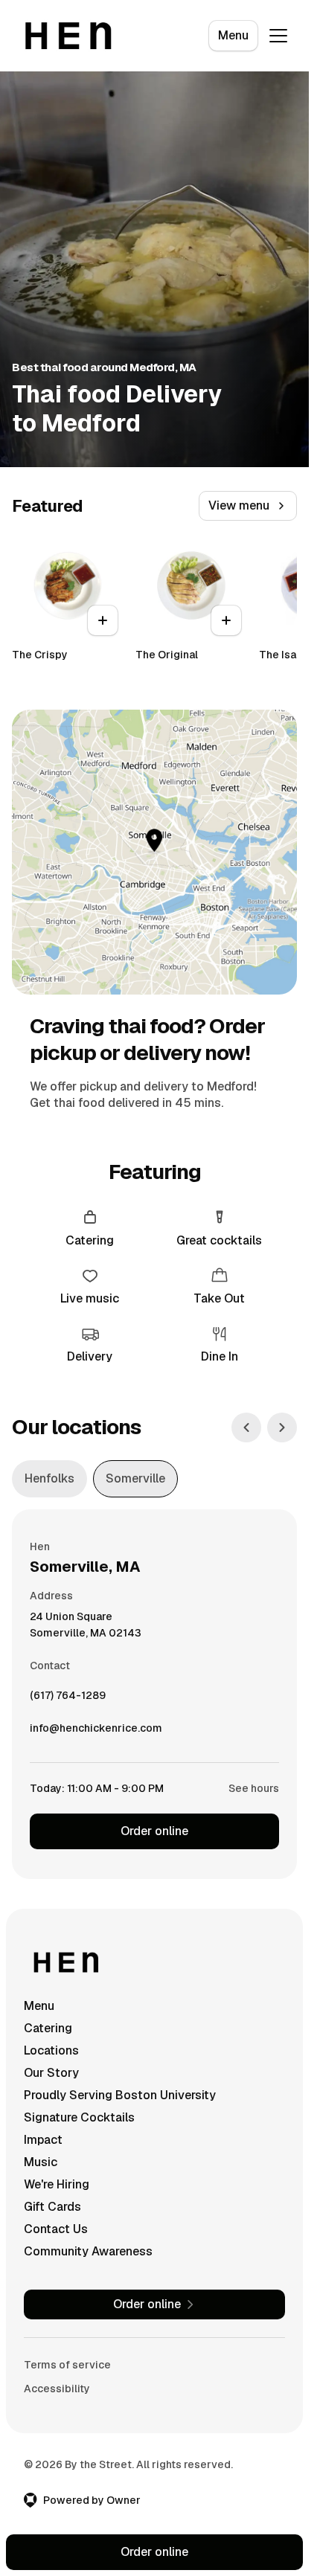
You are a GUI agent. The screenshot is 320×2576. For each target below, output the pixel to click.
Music (41, 2162)
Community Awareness (88, 2251)
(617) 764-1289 (68, 1699)
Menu (233, 35)
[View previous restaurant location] (246, 1427)
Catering (48, 2028)
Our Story (51, 2073)
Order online (154, 1831)
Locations (51, 2050)
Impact (43, 2140)
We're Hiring (57, 2184)
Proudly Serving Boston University (120, 2095)
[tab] (49, 1479)
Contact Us (56, 2229)
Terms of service (67, 2365)
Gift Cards (52, 2207)
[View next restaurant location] (282, 1427)
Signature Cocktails (79, 2117)
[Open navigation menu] (278, 36)
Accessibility (57, 2389)
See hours (254, 1788)
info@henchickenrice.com (96, 1732)
